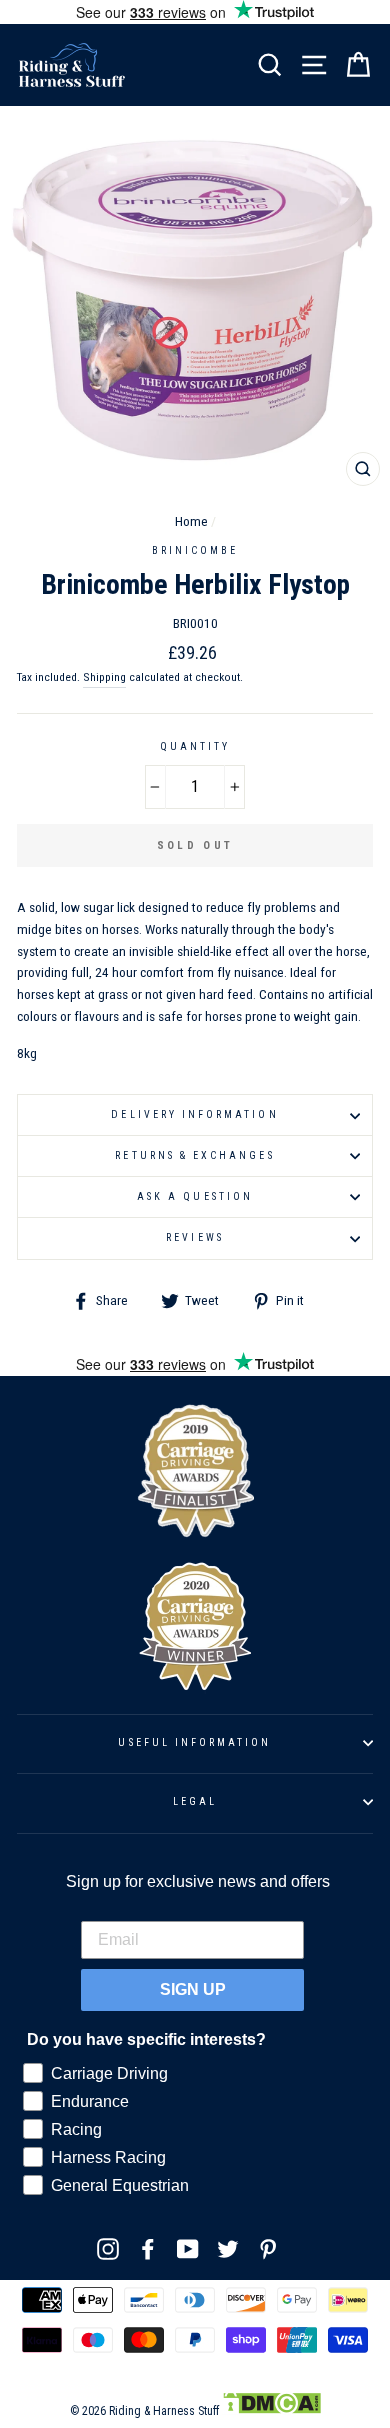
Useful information (194, 1742)
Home (191, 521)
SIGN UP (193, 1989)
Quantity (195, 746)
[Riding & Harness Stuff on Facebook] (148, 2248)
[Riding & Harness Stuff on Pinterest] (268, 2248)
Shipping (104, 677)
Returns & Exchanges (194, 1155)
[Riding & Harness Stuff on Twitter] (228, 2248)
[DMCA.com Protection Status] (271, 2411)
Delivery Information (194, 1114)
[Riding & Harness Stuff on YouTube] (188, 2248)
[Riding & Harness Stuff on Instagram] (108, 2248)
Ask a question (195, 1196)
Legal (195, 1801)
